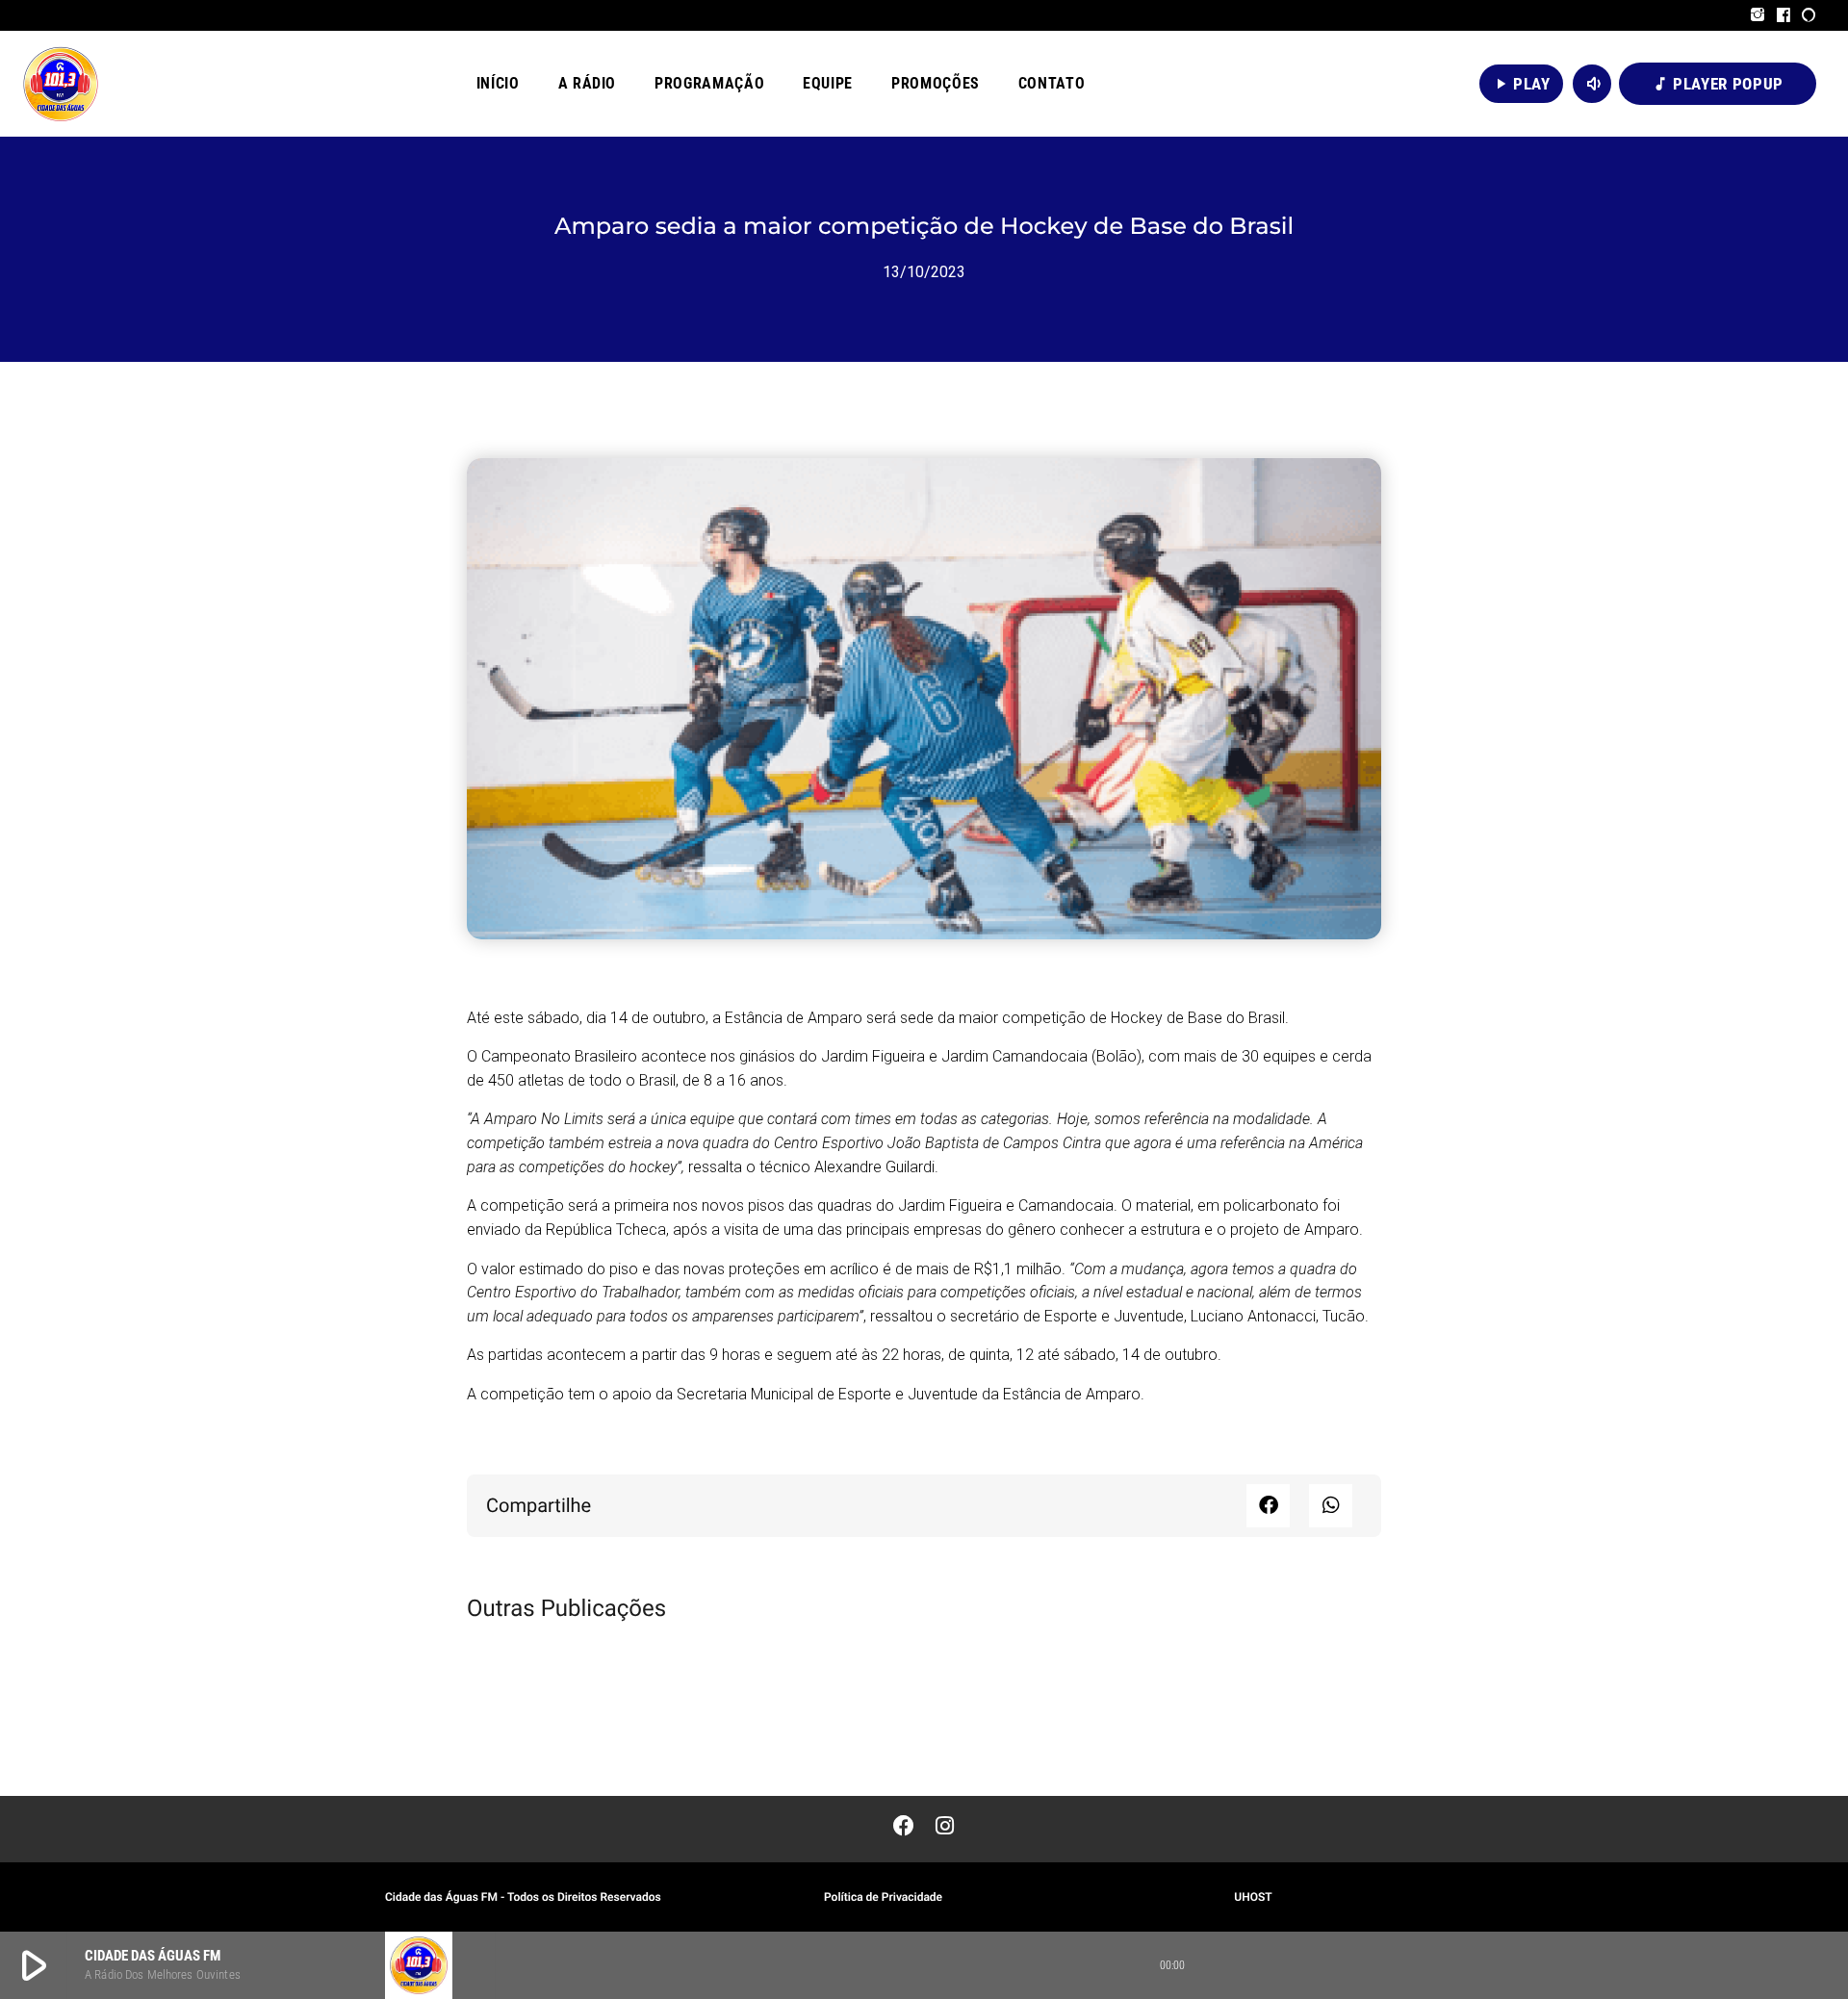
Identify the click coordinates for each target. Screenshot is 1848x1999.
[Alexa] (1809, 15)
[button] (1268, 1506)
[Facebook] (1784, 15)
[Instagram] (1758, 15)
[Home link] (61, 84)
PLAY (1521, 84)
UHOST (1253, 1897)
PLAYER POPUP (1718, 84)
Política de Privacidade (883, 1897)
